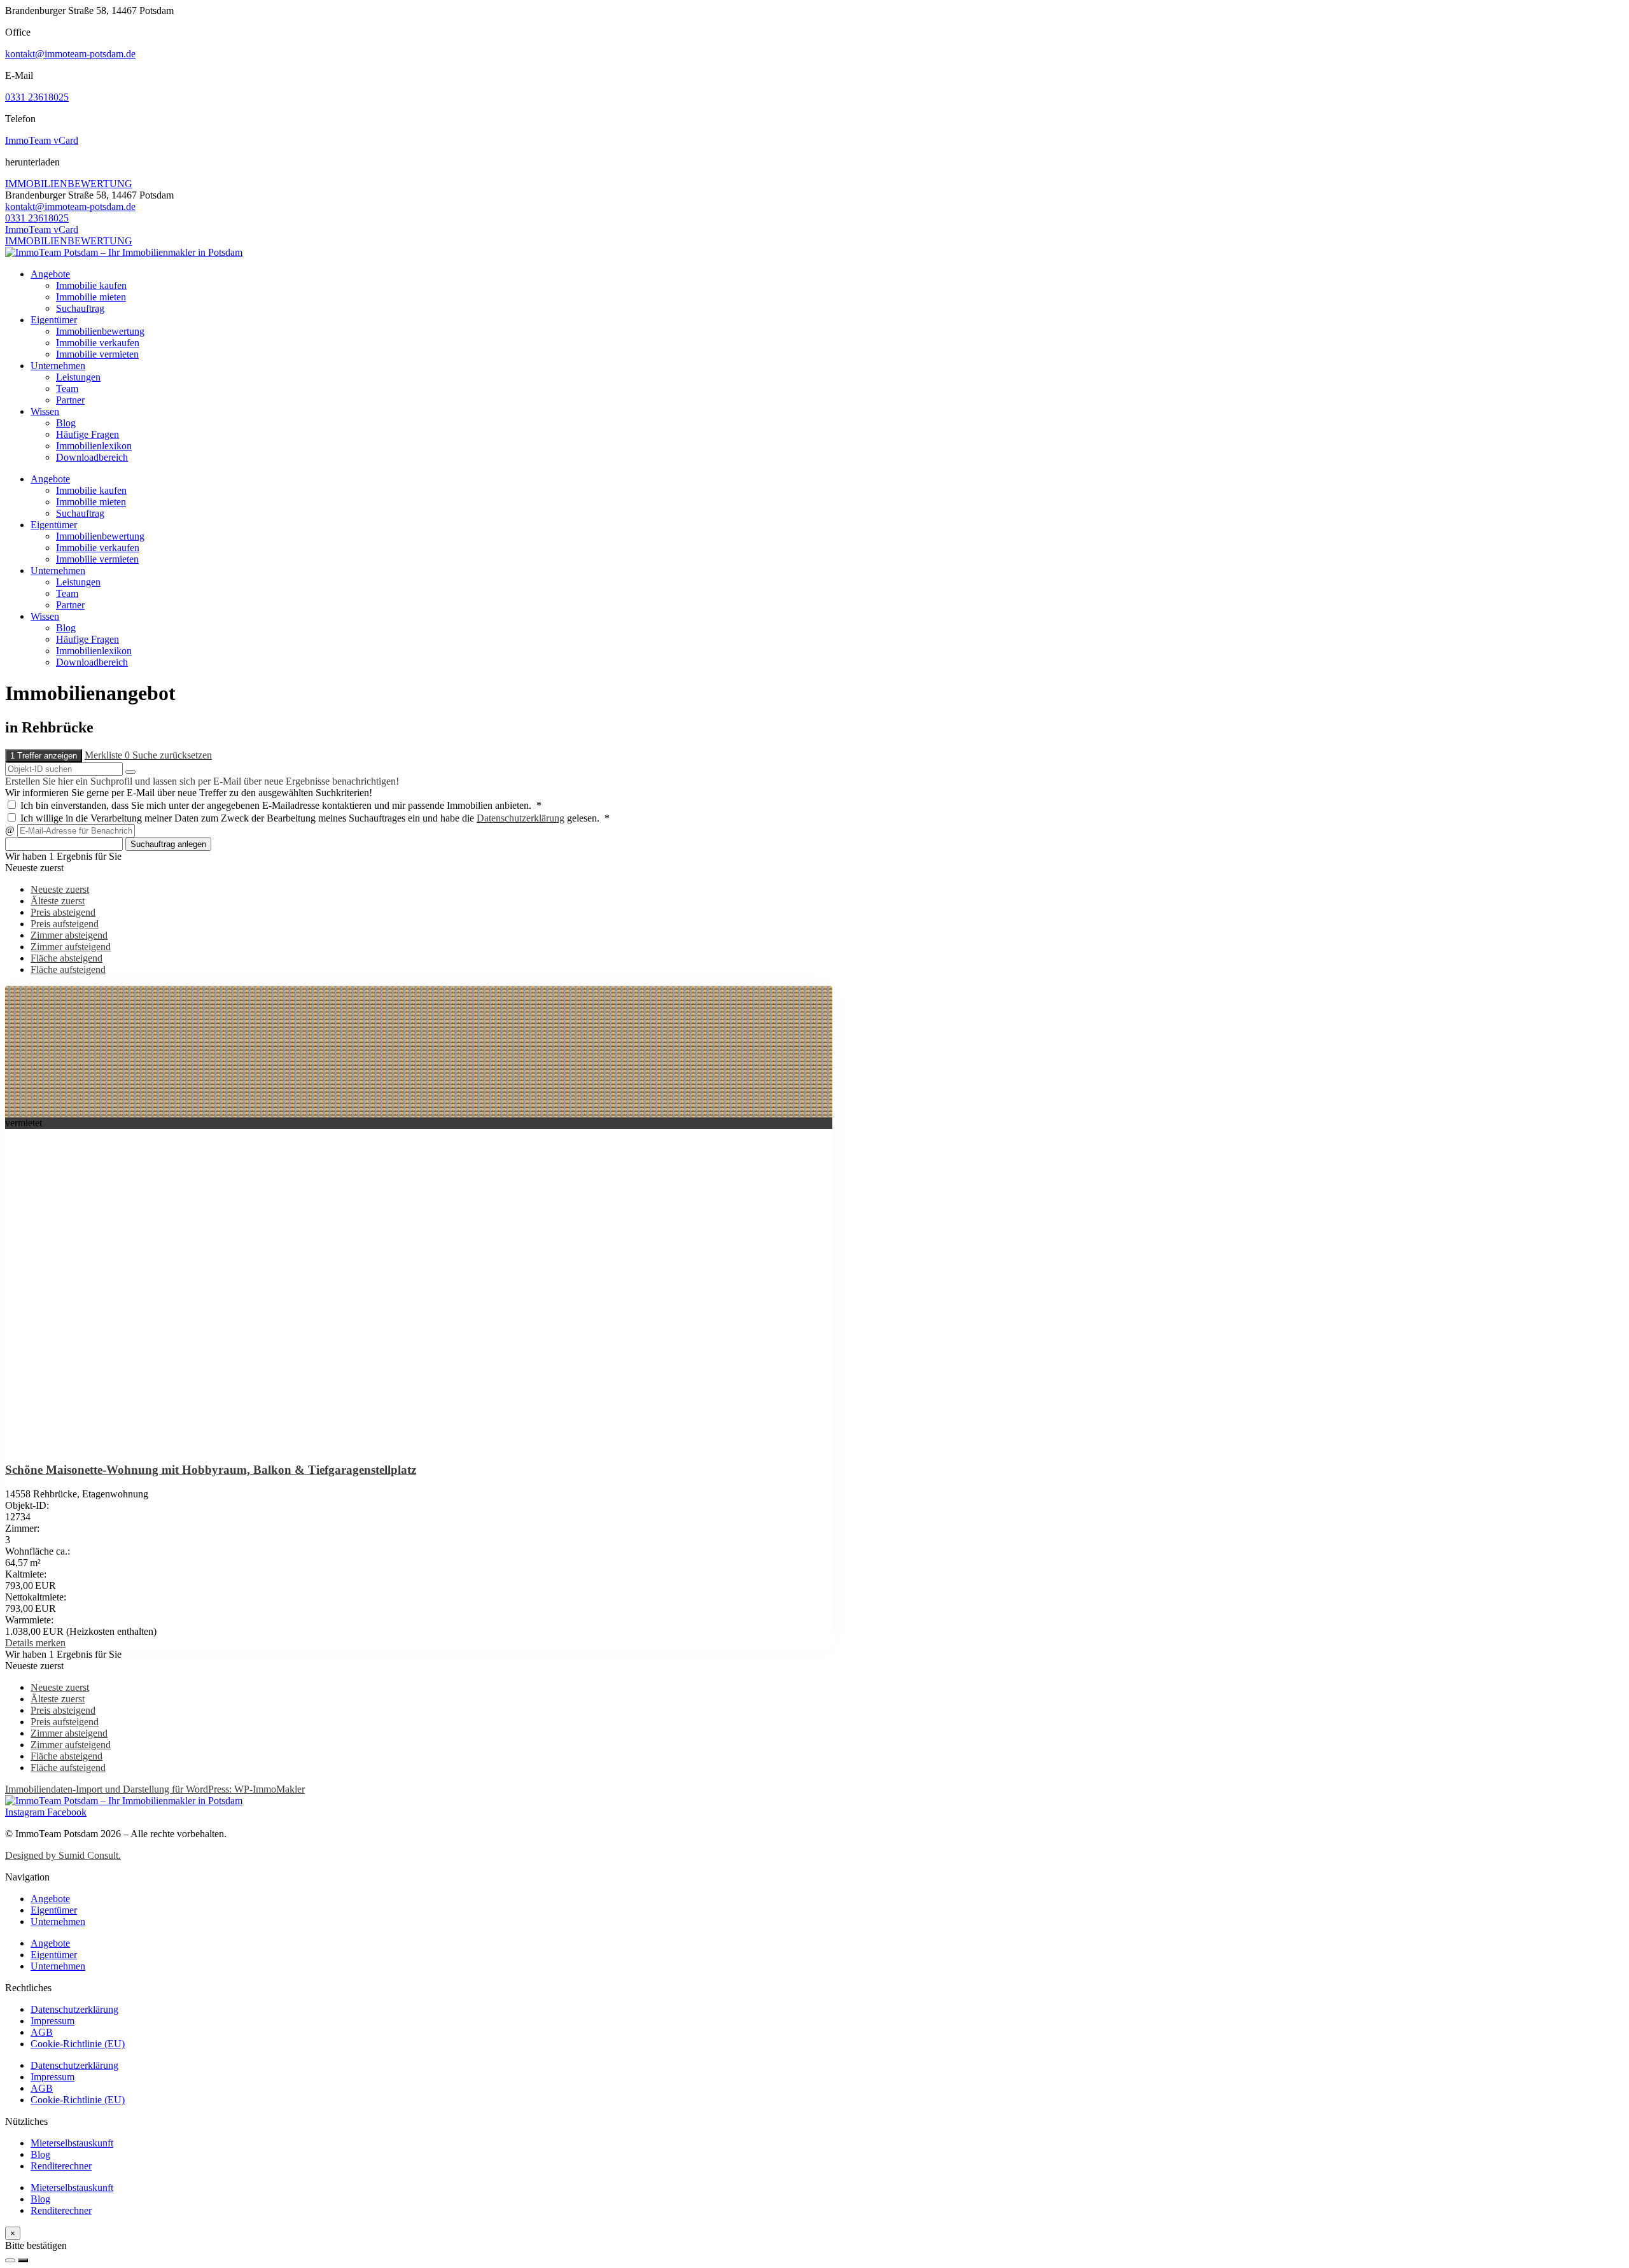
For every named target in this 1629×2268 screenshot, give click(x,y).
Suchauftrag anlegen (168, 844)
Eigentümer (54, 320)
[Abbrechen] (10, 2260)
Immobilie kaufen (91, 285)
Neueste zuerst (60, 889)
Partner (70, 400)
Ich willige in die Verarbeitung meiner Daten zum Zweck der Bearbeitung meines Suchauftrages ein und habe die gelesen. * (314, 818)
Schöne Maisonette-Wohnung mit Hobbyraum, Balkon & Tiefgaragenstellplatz (211, 1470)
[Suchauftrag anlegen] (23, 2260)
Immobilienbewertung (100, 331)
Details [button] (20, 1643)
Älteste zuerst (58, 901)
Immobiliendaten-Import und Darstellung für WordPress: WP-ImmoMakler (155, 1789)
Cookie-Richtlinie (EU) (78, 2044)
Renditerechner (61, 2166)
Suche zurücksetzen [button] (172, 755)
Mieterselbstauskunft (72, 2143)
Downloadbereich (92, 457)
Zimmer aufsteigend (71, 947)
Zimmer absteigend (69, 935)
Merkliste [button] (107, 755)
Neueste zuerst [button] (34, 868)
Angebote (50, 274)
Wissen (45, 411)
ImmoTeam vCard (42, 140)
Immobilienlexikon (94, 446)
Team (67, 388)
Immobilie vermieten (97, 354)
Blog (66, 423)
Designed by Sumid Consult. (63, 1855)
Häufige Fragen (87, 434)
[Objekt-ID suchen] (130, 772)
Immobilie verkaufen (98, 343)
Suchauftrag (80, 308)
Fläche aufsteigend (68, 969)
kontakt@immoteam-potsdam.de (70, 54)
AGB (42, 2032)
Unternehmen (58, 366)
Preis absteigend (63, 912)
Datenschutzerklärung (521, 818)
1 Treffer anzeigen (44, 756)
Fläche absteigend (66, 958)
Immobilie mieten (91, 297)
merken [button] (51, 1643)
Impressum (52, 2021)
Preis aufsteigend (65, 924)
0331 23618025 (37, 97)
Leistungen (78, 377)
